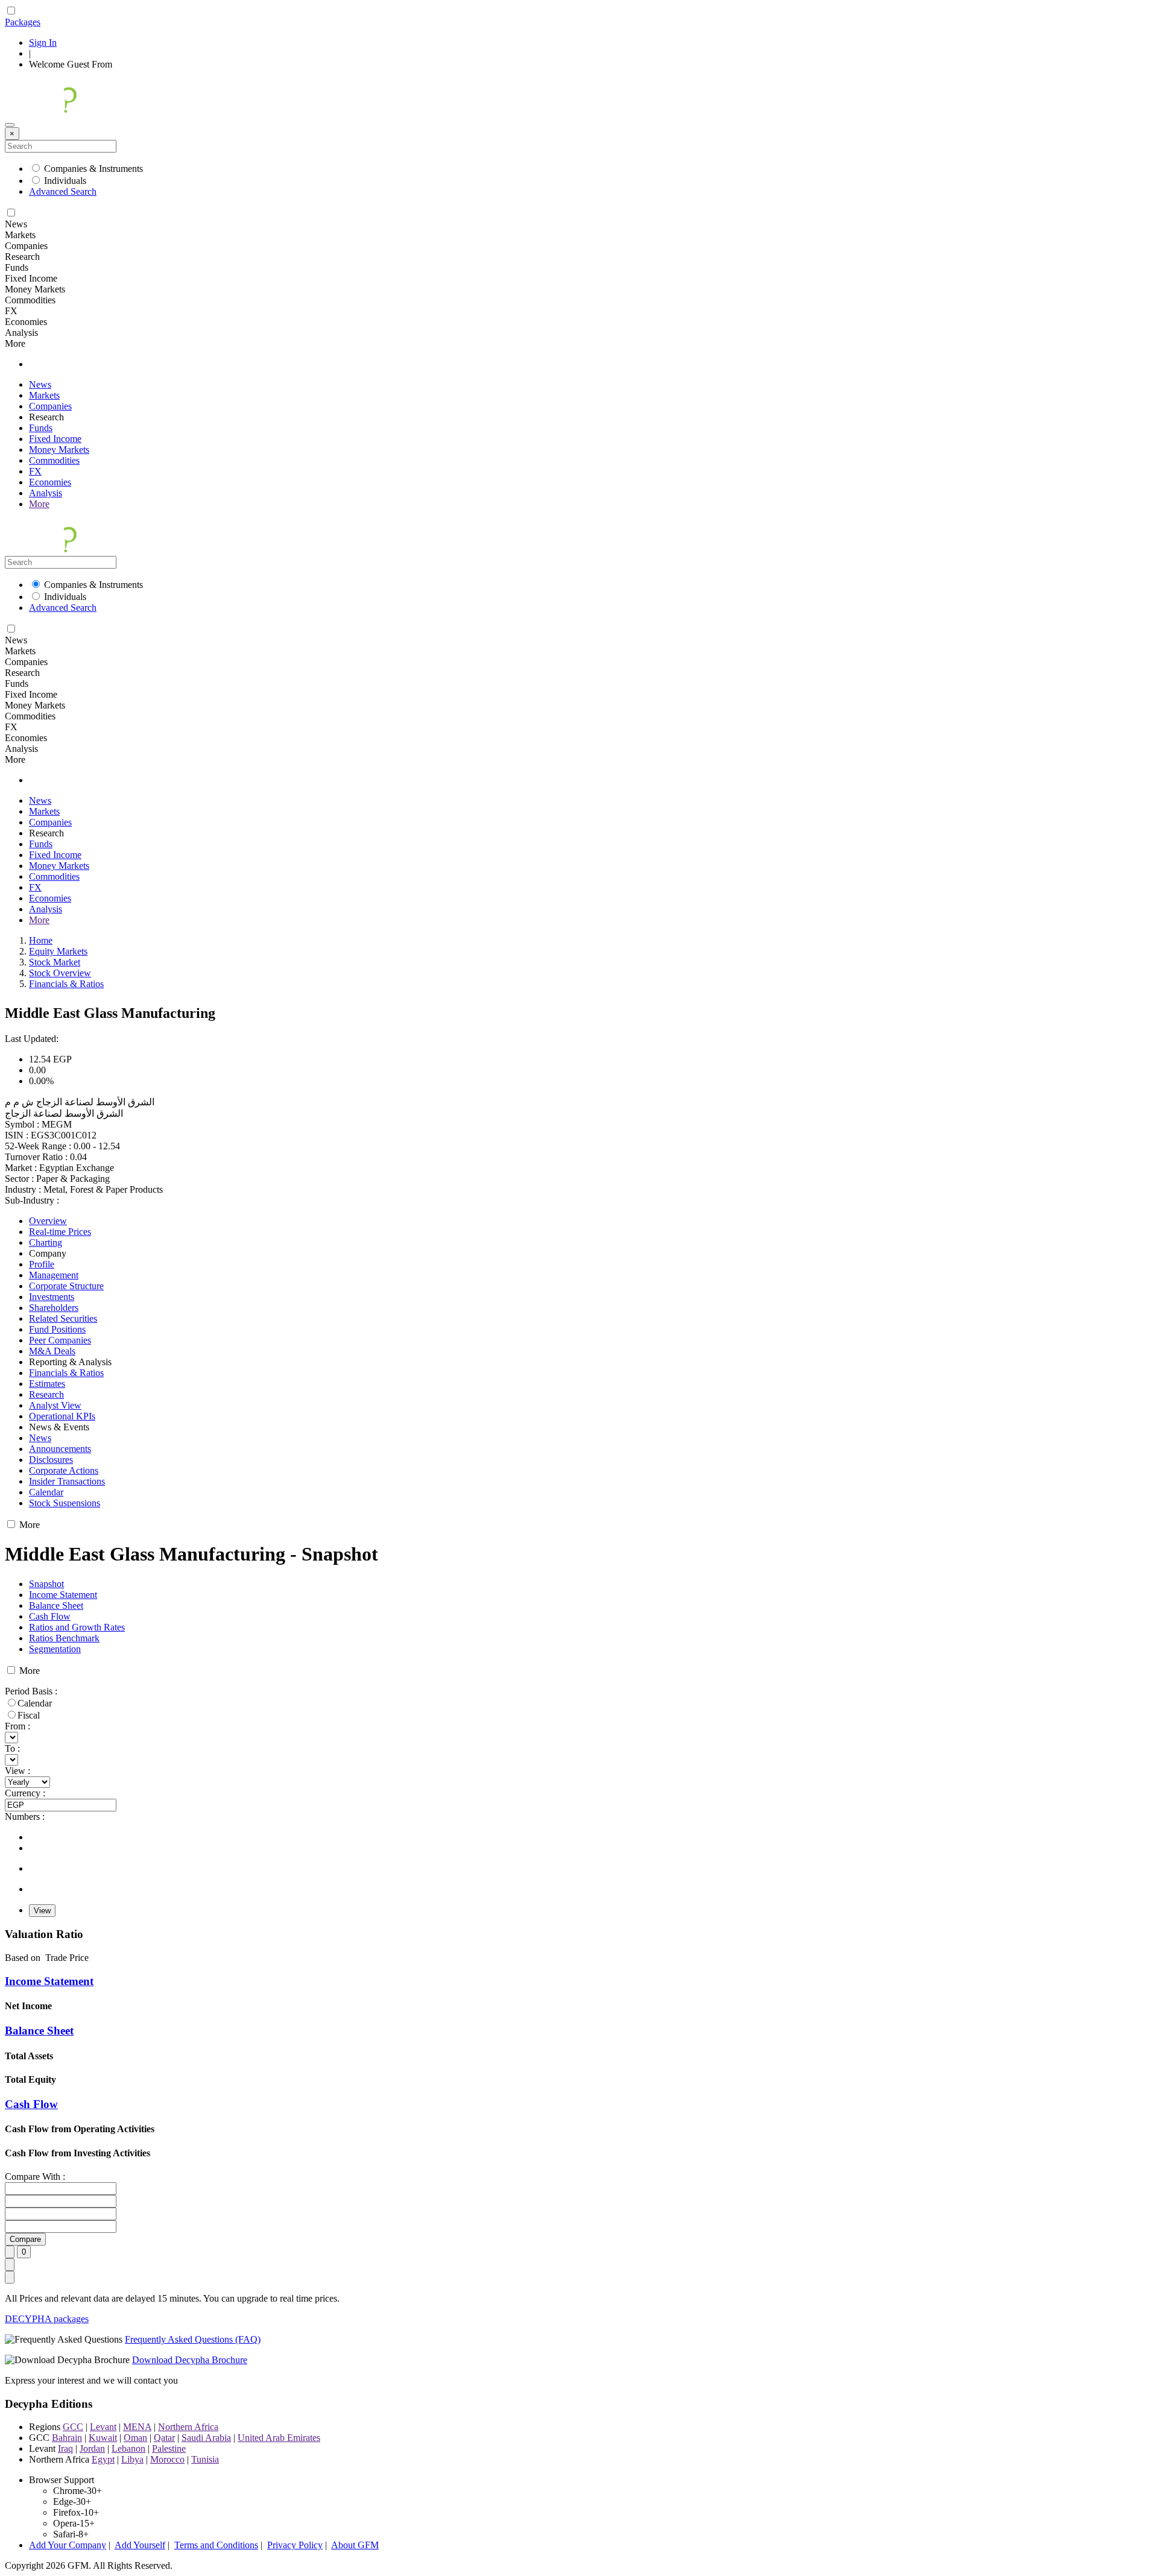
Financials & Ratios (66, 984)
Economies (50, 482)
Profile (42, 1264)
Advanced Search (63, 191)
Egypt (103, 2459)
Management (54, 1275)
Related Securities (63, 1318)
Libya (132, 2459)
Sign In (43, 43)
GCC (73, 2427)
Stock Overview (60, 973)
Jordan (92, 2448)
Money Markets (59, 450)
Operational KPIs (62, 1416)
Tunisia (205, 2459)
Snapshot (46, 1584)
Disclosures (51, 1460)
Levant (103, 2427)
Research (46, 1394)
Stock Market (55, 962)
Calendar (46, 1492)
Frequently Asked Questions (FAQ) (193, 2339)
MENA (137, 2427)
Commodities (54, 460)
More (39, 504)
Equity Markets (58, 951)
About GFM (355, 2545)
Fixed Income (55, 439)
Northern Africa (188, 2427)
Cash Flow (50, 1616)
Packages (23, 22)
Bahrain (67, 2438)
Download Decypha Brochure (190, 2360)
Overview (48, 1221)
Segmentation (55, 1649)
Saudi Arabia (206, 2438)
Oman (135, 2438)
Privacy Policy (295, 2545)
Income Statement (63, 1595)
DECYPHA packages (47, 2319)
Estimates (47, 1384)
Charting (46, 1242)
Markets (44, 395)
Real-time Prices (60, 1232)
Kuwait (103, 2438)
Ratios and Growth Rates (77, 1627)
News (40, 384)
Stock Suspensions (65, 1503)
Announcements (60, 1449)
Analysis (46, 493)
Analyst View (55, 1405)
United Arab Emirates (279, 2438)
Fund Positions (57, 1329)
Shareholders (54, 1308)
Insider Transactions (67, 1481)
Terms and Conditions (216, 2545)
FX (35, 471)
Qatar (164, 2438)
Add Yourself (140, 2545)
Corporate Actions (64, 1470)
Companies (50, 406)
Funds (41, 428)
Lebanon (128, 2448)
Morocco (167, 2459)
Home (41, 940)
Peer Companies (60, 1340)
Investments (52, 1297)
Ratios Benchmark (64, 1638)
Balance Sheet (56, 1605)
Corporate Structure (66, 1286)
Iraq (65, 2448)
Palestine (169, 2448)
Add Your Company (68, 2545)
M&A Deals (52, 1351)
